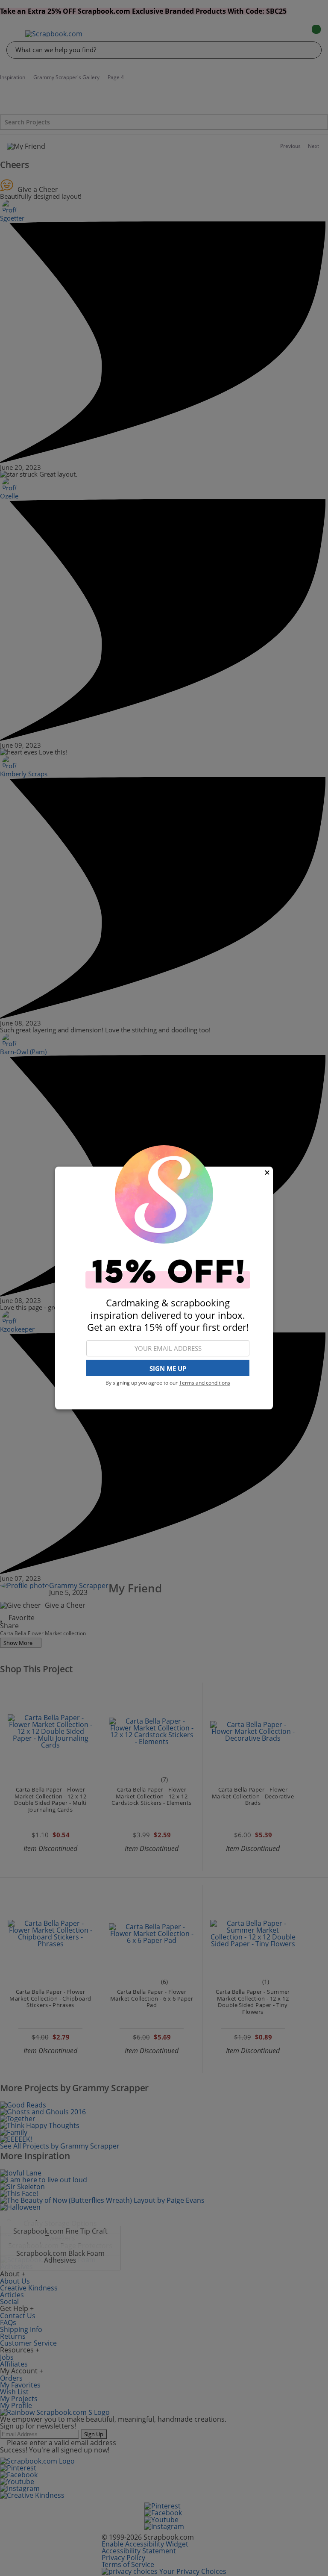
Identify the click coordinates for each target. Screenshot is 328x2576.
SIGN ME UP (168, 1368)
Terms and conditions (205, 1383)
